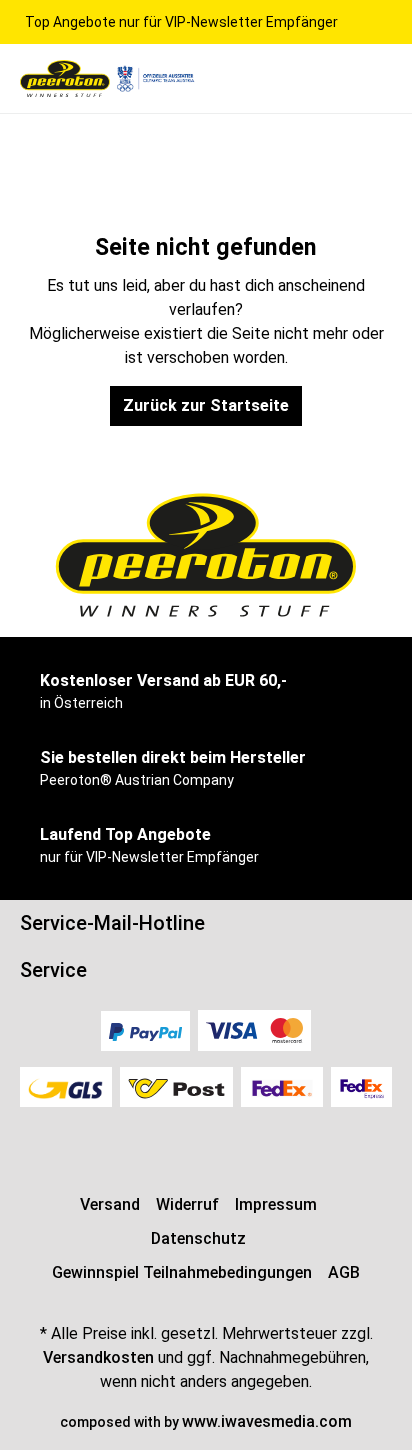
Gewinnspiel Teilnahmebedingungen (182, 1272)
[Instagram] (206, 1139)
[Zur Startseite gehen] (65, 78)
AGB (344, 1272)
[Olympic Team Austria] (155, 77)
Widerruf (187, 1204)
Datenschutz (198, 1238)
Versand (110, 1204)
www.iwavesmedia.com (267, 1421)
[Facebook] (196, 1139)
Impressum (276, 1204)
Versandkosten (98, 1357)
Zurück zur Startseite (206, 405)
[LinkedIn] (216, 1139)
